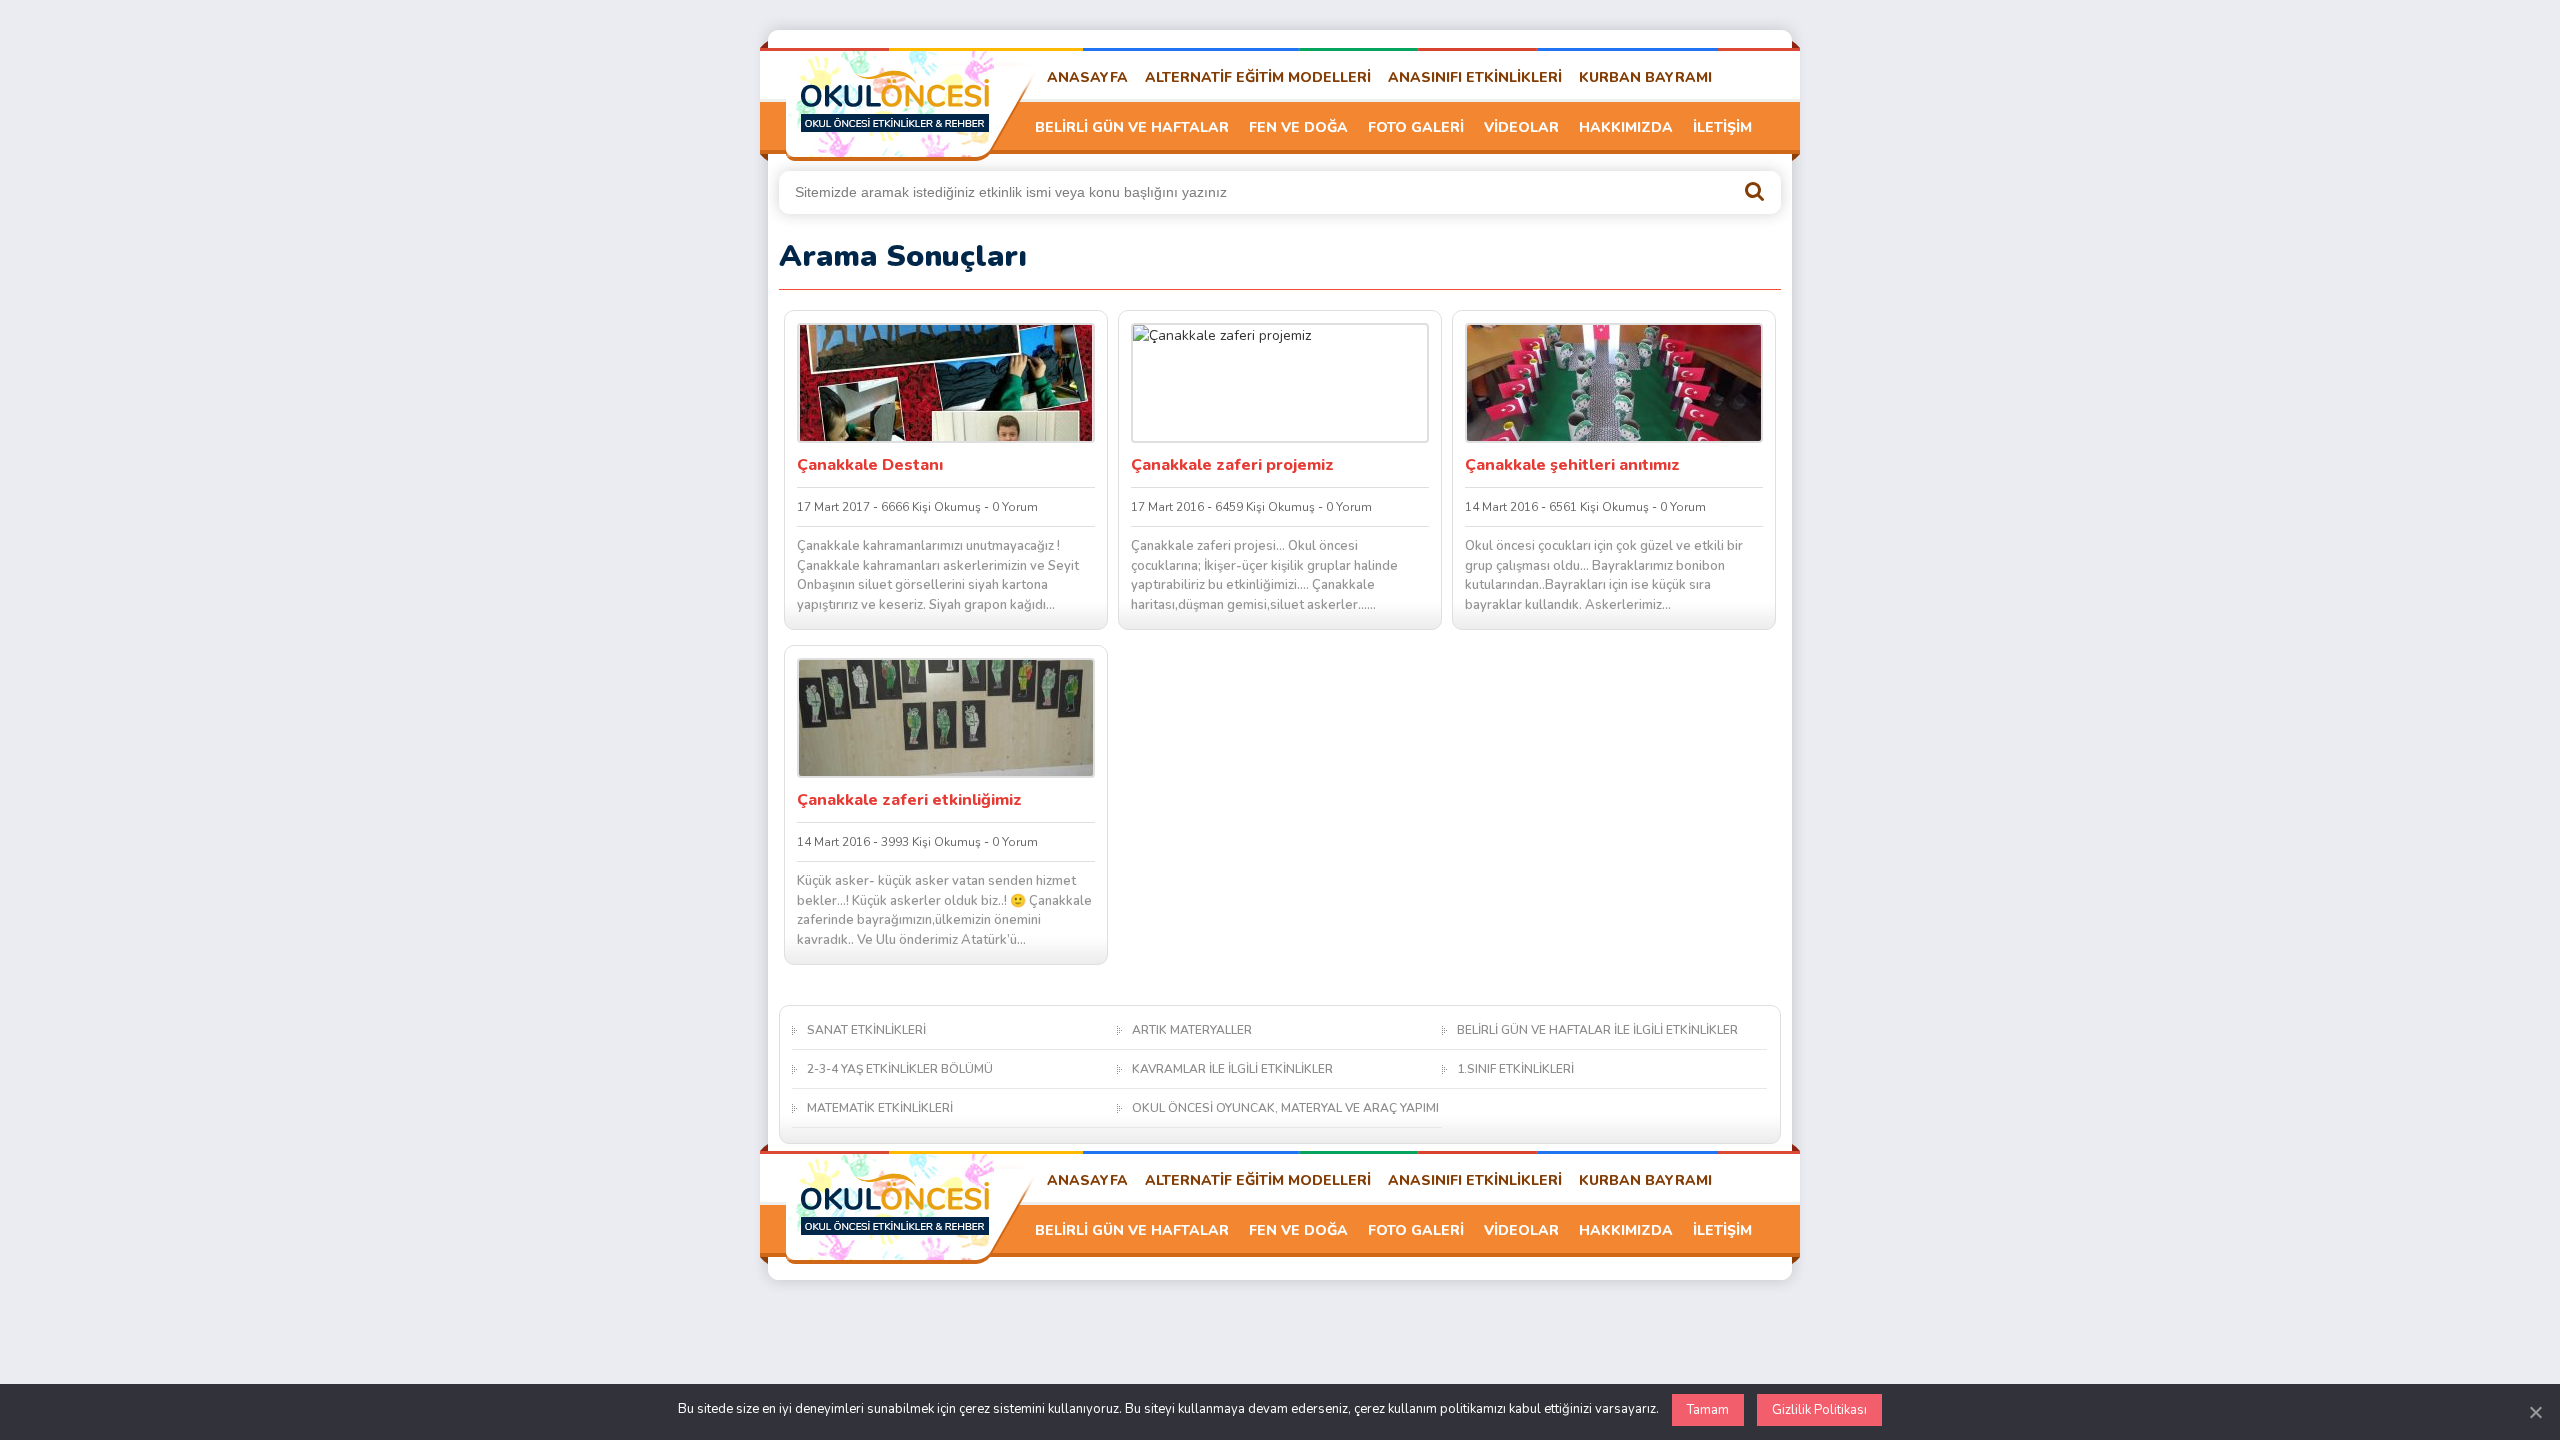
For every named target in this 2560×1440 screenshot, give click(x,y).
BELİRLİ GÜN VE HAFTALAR (1132, 127)
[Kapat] (2535, 1412)
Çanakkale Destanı (870, 465)
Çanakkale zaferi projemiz (1232, 465)
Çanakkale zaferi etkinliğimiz (909, 800)
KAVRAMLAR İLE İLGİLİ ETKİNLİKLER (1232, 1069)
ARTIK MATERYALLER (1192, 1030)
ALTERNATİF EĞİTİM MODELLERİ (1258, 77)
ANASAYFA (1087, 77)
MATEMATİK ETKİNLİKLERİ (880, 1108)
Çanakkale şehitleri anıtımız (1572, 465)
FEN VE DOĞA (1298, 127)
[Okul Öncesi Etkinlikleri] (895, 101)
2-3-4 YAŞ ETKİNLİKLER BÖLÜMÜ (900, 1069)
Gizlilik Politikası (1819, 1410)
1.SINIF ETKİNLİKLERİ (1515, 1069)
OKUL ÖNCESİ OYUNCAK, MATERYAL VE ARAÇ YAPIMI (1285, 1108)
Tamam (1708, 1410)
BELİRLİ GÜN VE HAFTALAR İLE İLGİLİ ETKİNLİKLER (1597, 1030)
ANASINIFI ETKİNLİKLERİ (1475, 77)
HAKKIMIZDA (1626, 127)
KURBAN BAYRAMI (1645, 77)
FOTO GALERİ (1416, 127)
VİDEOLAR (1521, 127)
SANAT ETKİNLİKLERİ (866, 1030)
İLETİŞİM (1722, 127)
